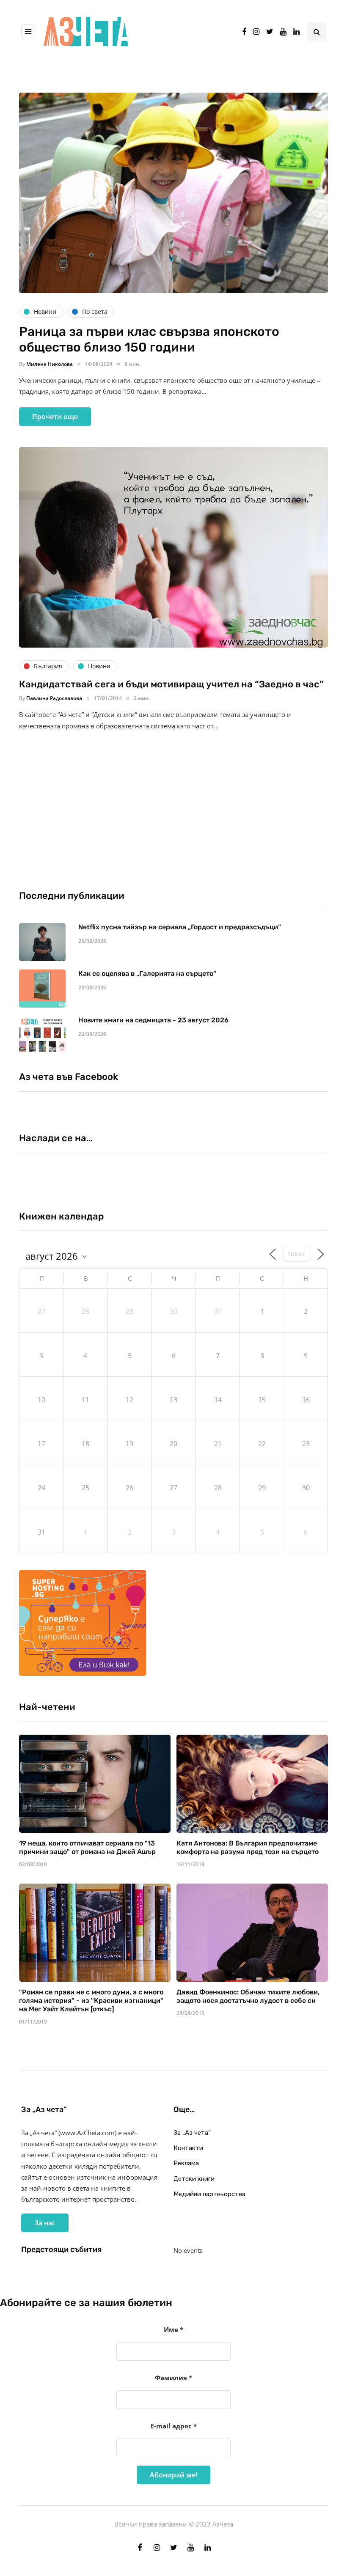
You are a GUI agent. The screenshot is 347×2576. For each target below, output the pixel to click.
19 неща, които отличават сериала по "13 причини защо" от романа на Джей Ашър (87, 1847)
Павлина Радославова (54, 698)
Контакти (188, 2148)
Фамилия (173, 2378)
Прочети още (55, 417)
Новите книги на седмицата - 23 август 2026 (153, 1020)
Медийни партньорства (209, 2194)
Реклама (186, 2163)
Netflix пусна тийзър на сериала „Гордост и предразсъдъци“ (180, 927)
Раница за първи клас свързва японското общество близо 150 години (149, 340)
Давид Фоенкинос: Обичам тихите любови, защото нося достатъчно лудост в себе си (248, 1996)
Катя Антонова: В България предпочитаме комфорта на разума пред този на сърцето (248, 1847)
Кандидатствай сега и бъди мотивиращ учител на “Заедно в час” (171, 684)
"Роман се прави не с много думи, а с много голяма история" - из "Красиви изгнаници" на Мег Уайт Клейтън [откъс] (91, 2001)
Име (173, 2329)
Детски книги (194, 2179)
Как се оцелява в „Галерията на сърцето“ (147, 974)
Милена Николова (50, 364)
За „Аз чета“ (192, 2133)
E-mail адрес (174, 2426)
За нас (45, 2223)
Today (297, 1254)
